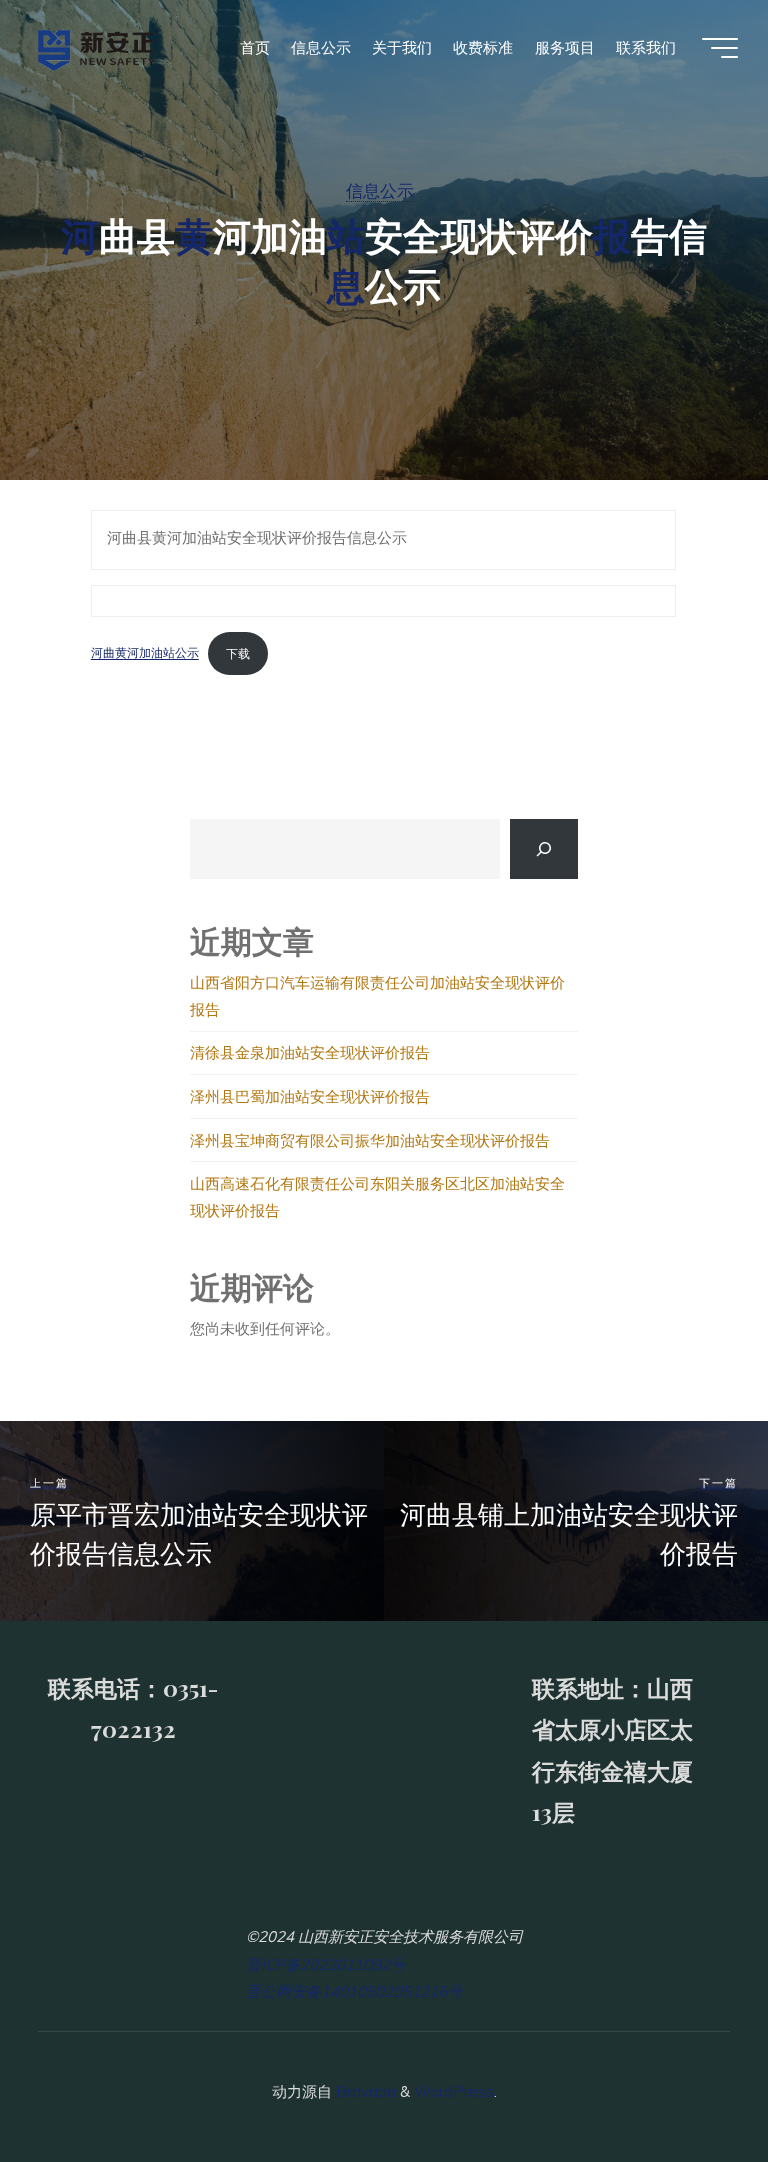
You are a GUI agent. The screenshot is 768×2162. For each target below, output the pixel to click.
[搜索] (544, 848)
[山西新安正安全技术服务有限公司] (96, 47)
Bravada (364, 2091)
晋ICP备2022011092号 (325, 1964)
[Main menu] (720, 48)
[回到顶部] (690, 2084)
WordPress (454, 2091)
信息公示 (380, 190)
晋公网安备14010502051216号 (354, 1991)
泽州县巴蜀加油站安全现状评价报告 (312, 1096)
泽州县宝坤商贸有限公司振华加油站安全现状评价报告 (372, 1140)
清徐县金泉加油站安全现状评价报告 (310, 1052)
